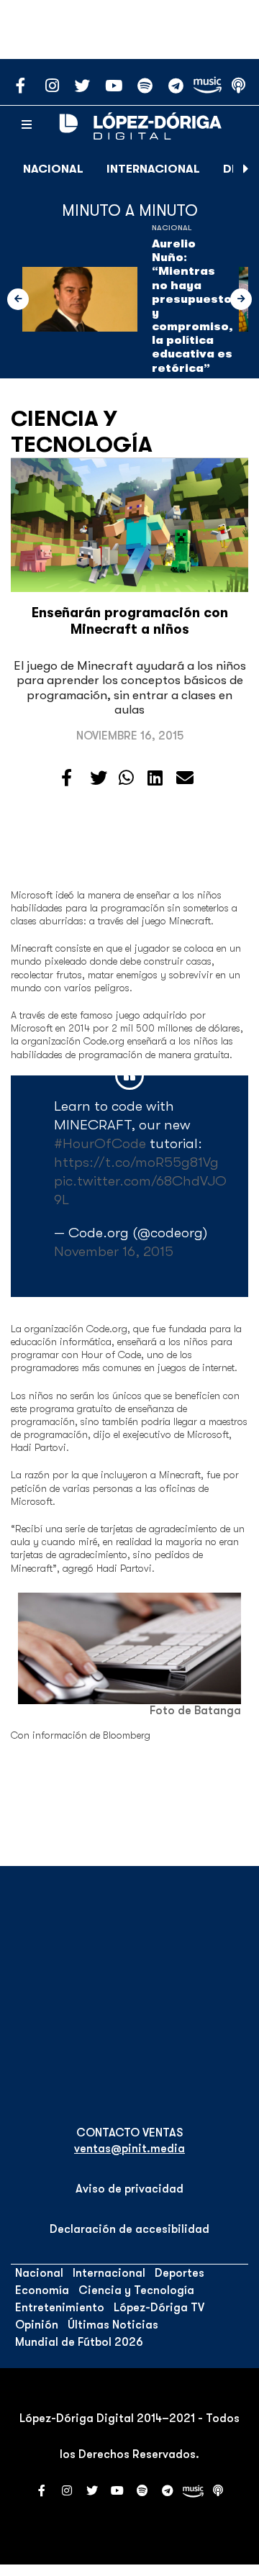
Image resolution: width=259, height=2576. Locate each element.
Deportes (180, 2273)
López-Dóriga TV (159, 2308)
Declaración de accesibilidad (129, 2229)
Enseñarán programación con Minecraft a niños (130, 621)
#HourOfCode (100, 1143)
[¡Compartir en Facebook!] (67, 778)
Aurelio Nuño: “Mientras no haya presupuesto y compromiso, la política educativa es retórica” (192, 306)
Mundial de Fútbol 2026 (79, 2342)
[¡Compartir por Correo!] (185, 778)
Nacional (53, 169)
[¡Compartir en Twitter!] (99, 778)
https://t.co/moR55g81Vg (136, 1162)
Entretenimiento (60, 2308)
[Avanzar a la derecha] (246, 169)
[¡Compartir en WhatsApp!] (126, 778)
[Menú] (27, 125)
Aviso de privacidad (129, 2189)
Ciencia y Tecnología (82, 432)
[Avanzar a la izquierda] (18, 299)
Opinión (37, 2325)
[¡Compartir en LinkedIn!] (155, 778)
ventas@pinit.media (129, 2149)
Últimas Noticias (113, 2325)
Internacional (153, 169)
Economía (42, 2290)
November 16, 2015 (114, 1251)
